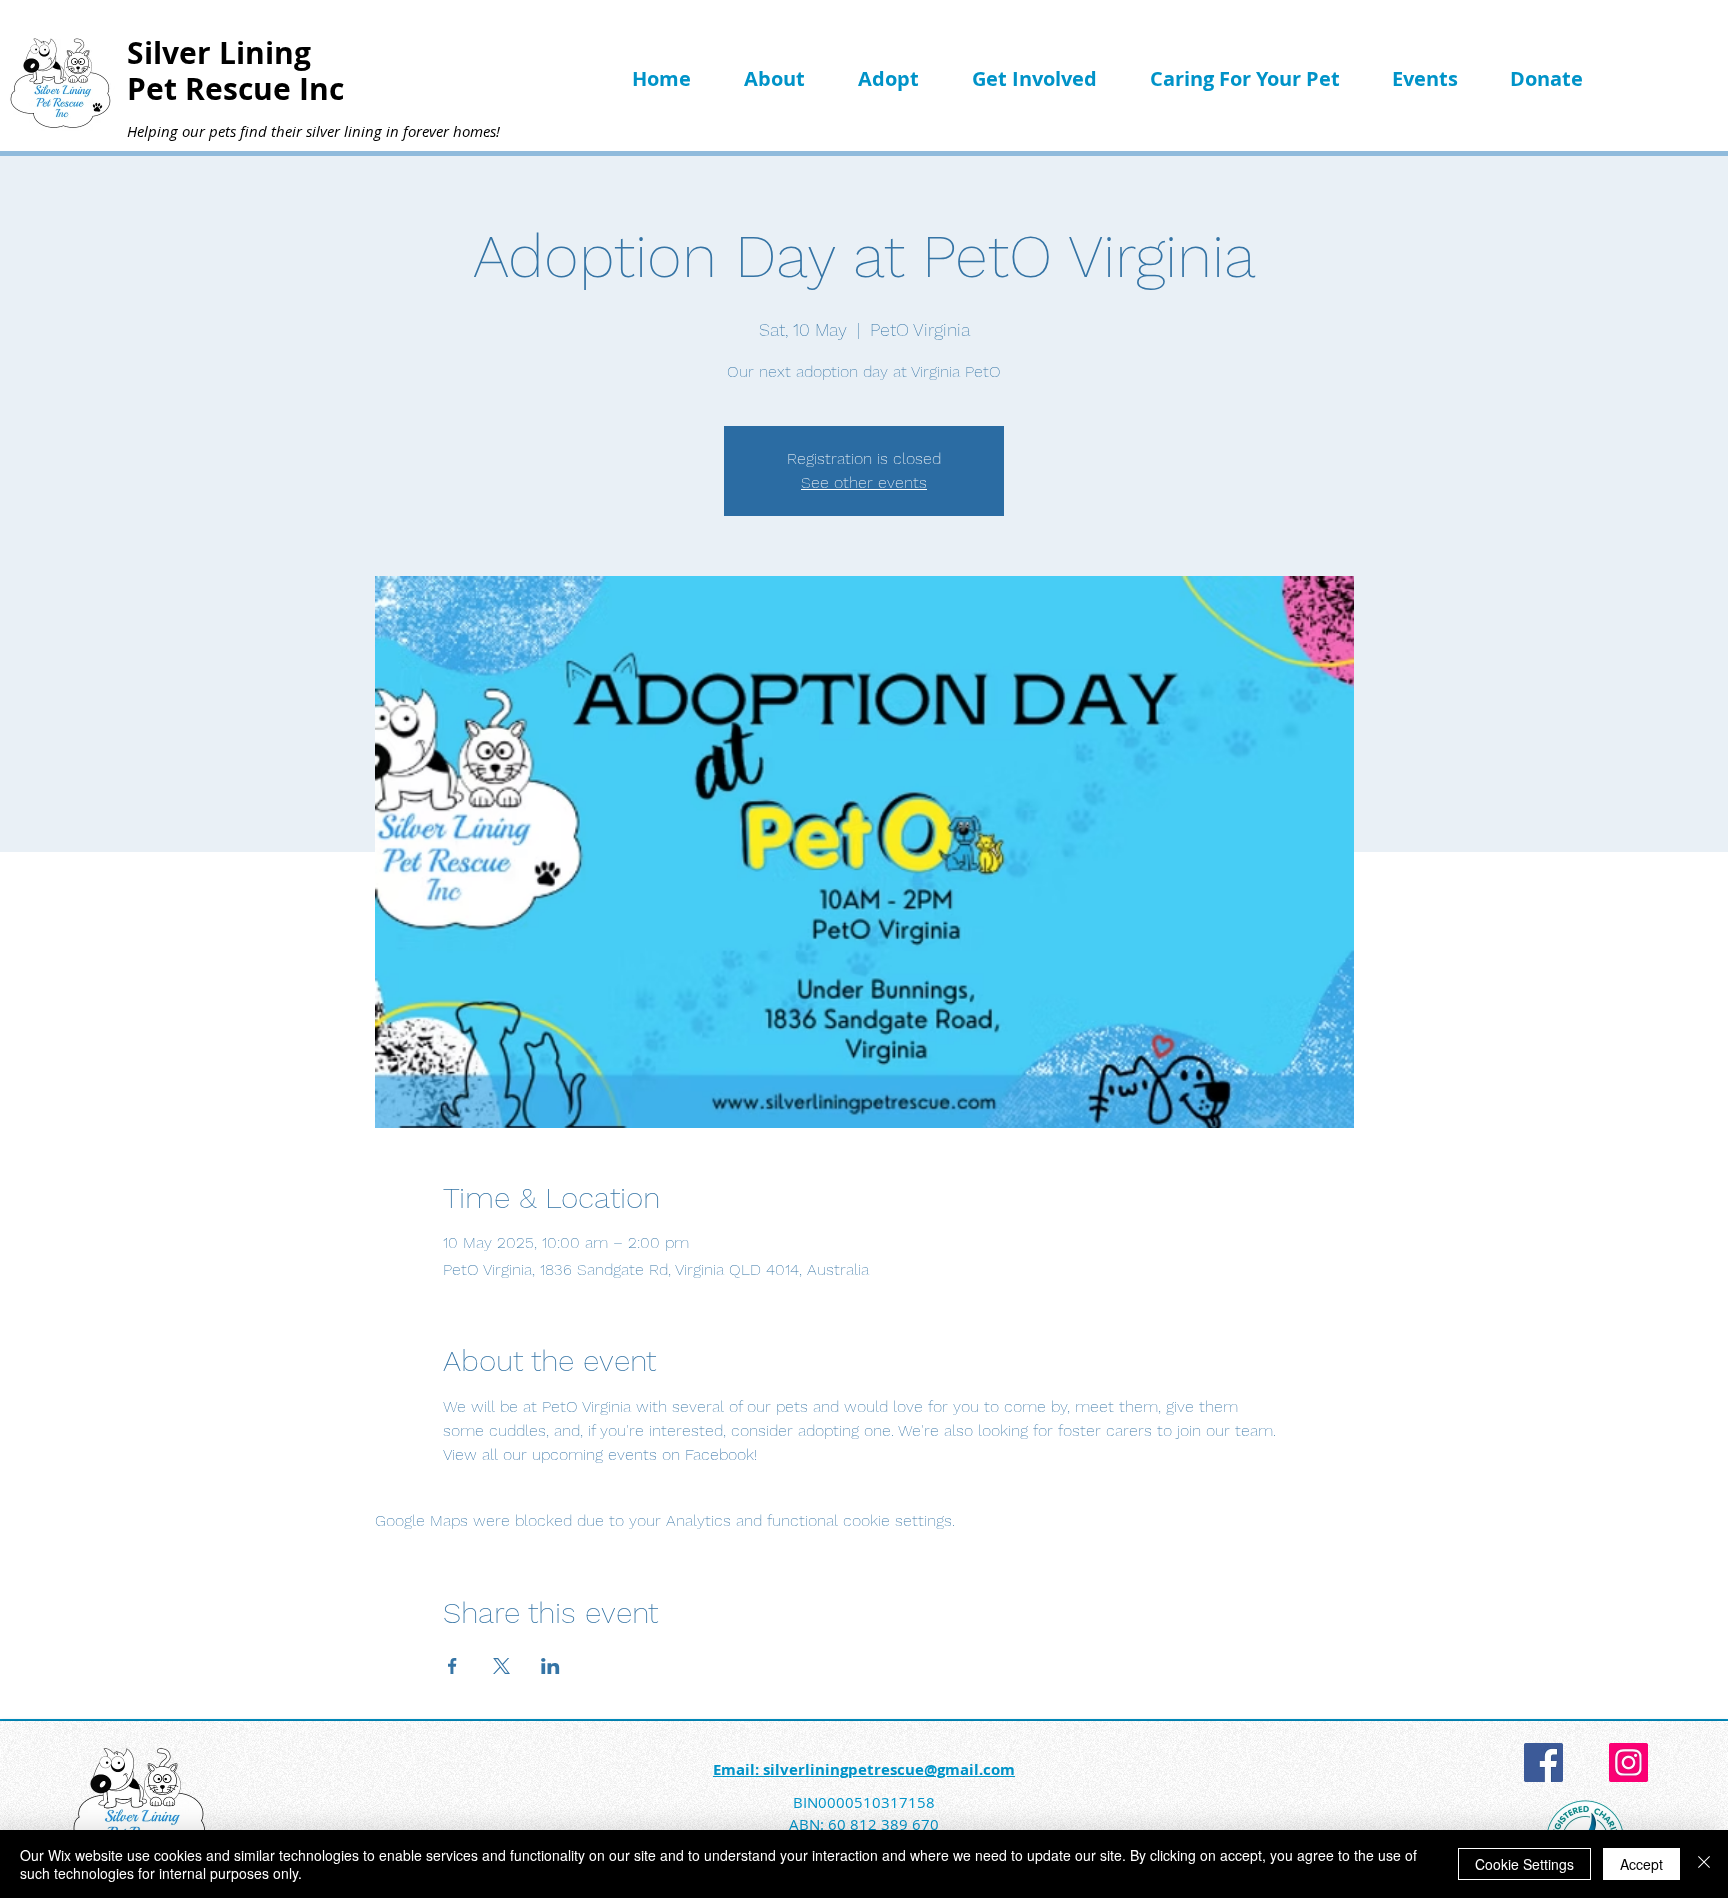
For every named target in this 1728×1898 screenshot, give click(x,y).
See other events (864, 482)
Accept (1641, 1864)
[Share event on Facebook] (452, 1666)
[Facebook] (1543, 1762)
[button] (786, 78)
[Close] (1704, 1864)
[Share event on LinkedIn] (550, 1666)
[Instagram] (1628, 1762)
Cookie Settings (1524, 1864)
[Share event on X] (501, 1666)
